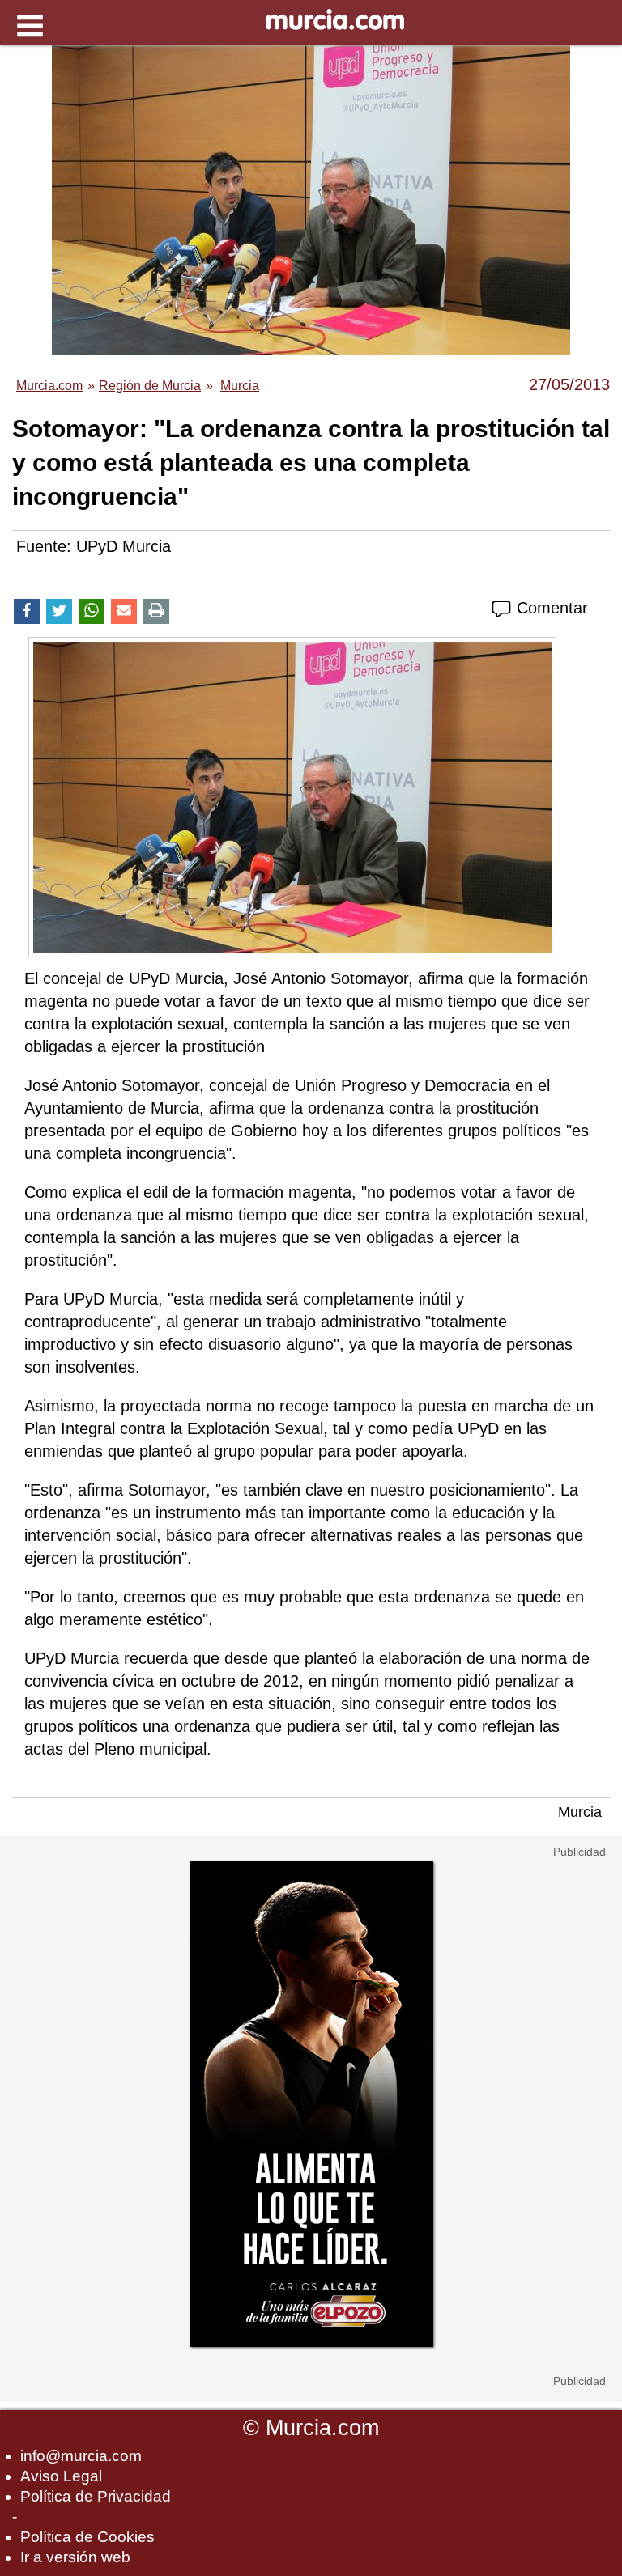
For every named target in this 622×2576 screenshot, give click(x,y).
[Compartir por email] (124, 611)
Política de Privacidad (96, 2496)
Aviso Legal (61, 2476)
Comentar (550, 608)
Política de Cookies (87, 2537)
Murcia (580, 1812)
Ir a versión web (75, 2557)
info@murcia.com (81, 2456)
